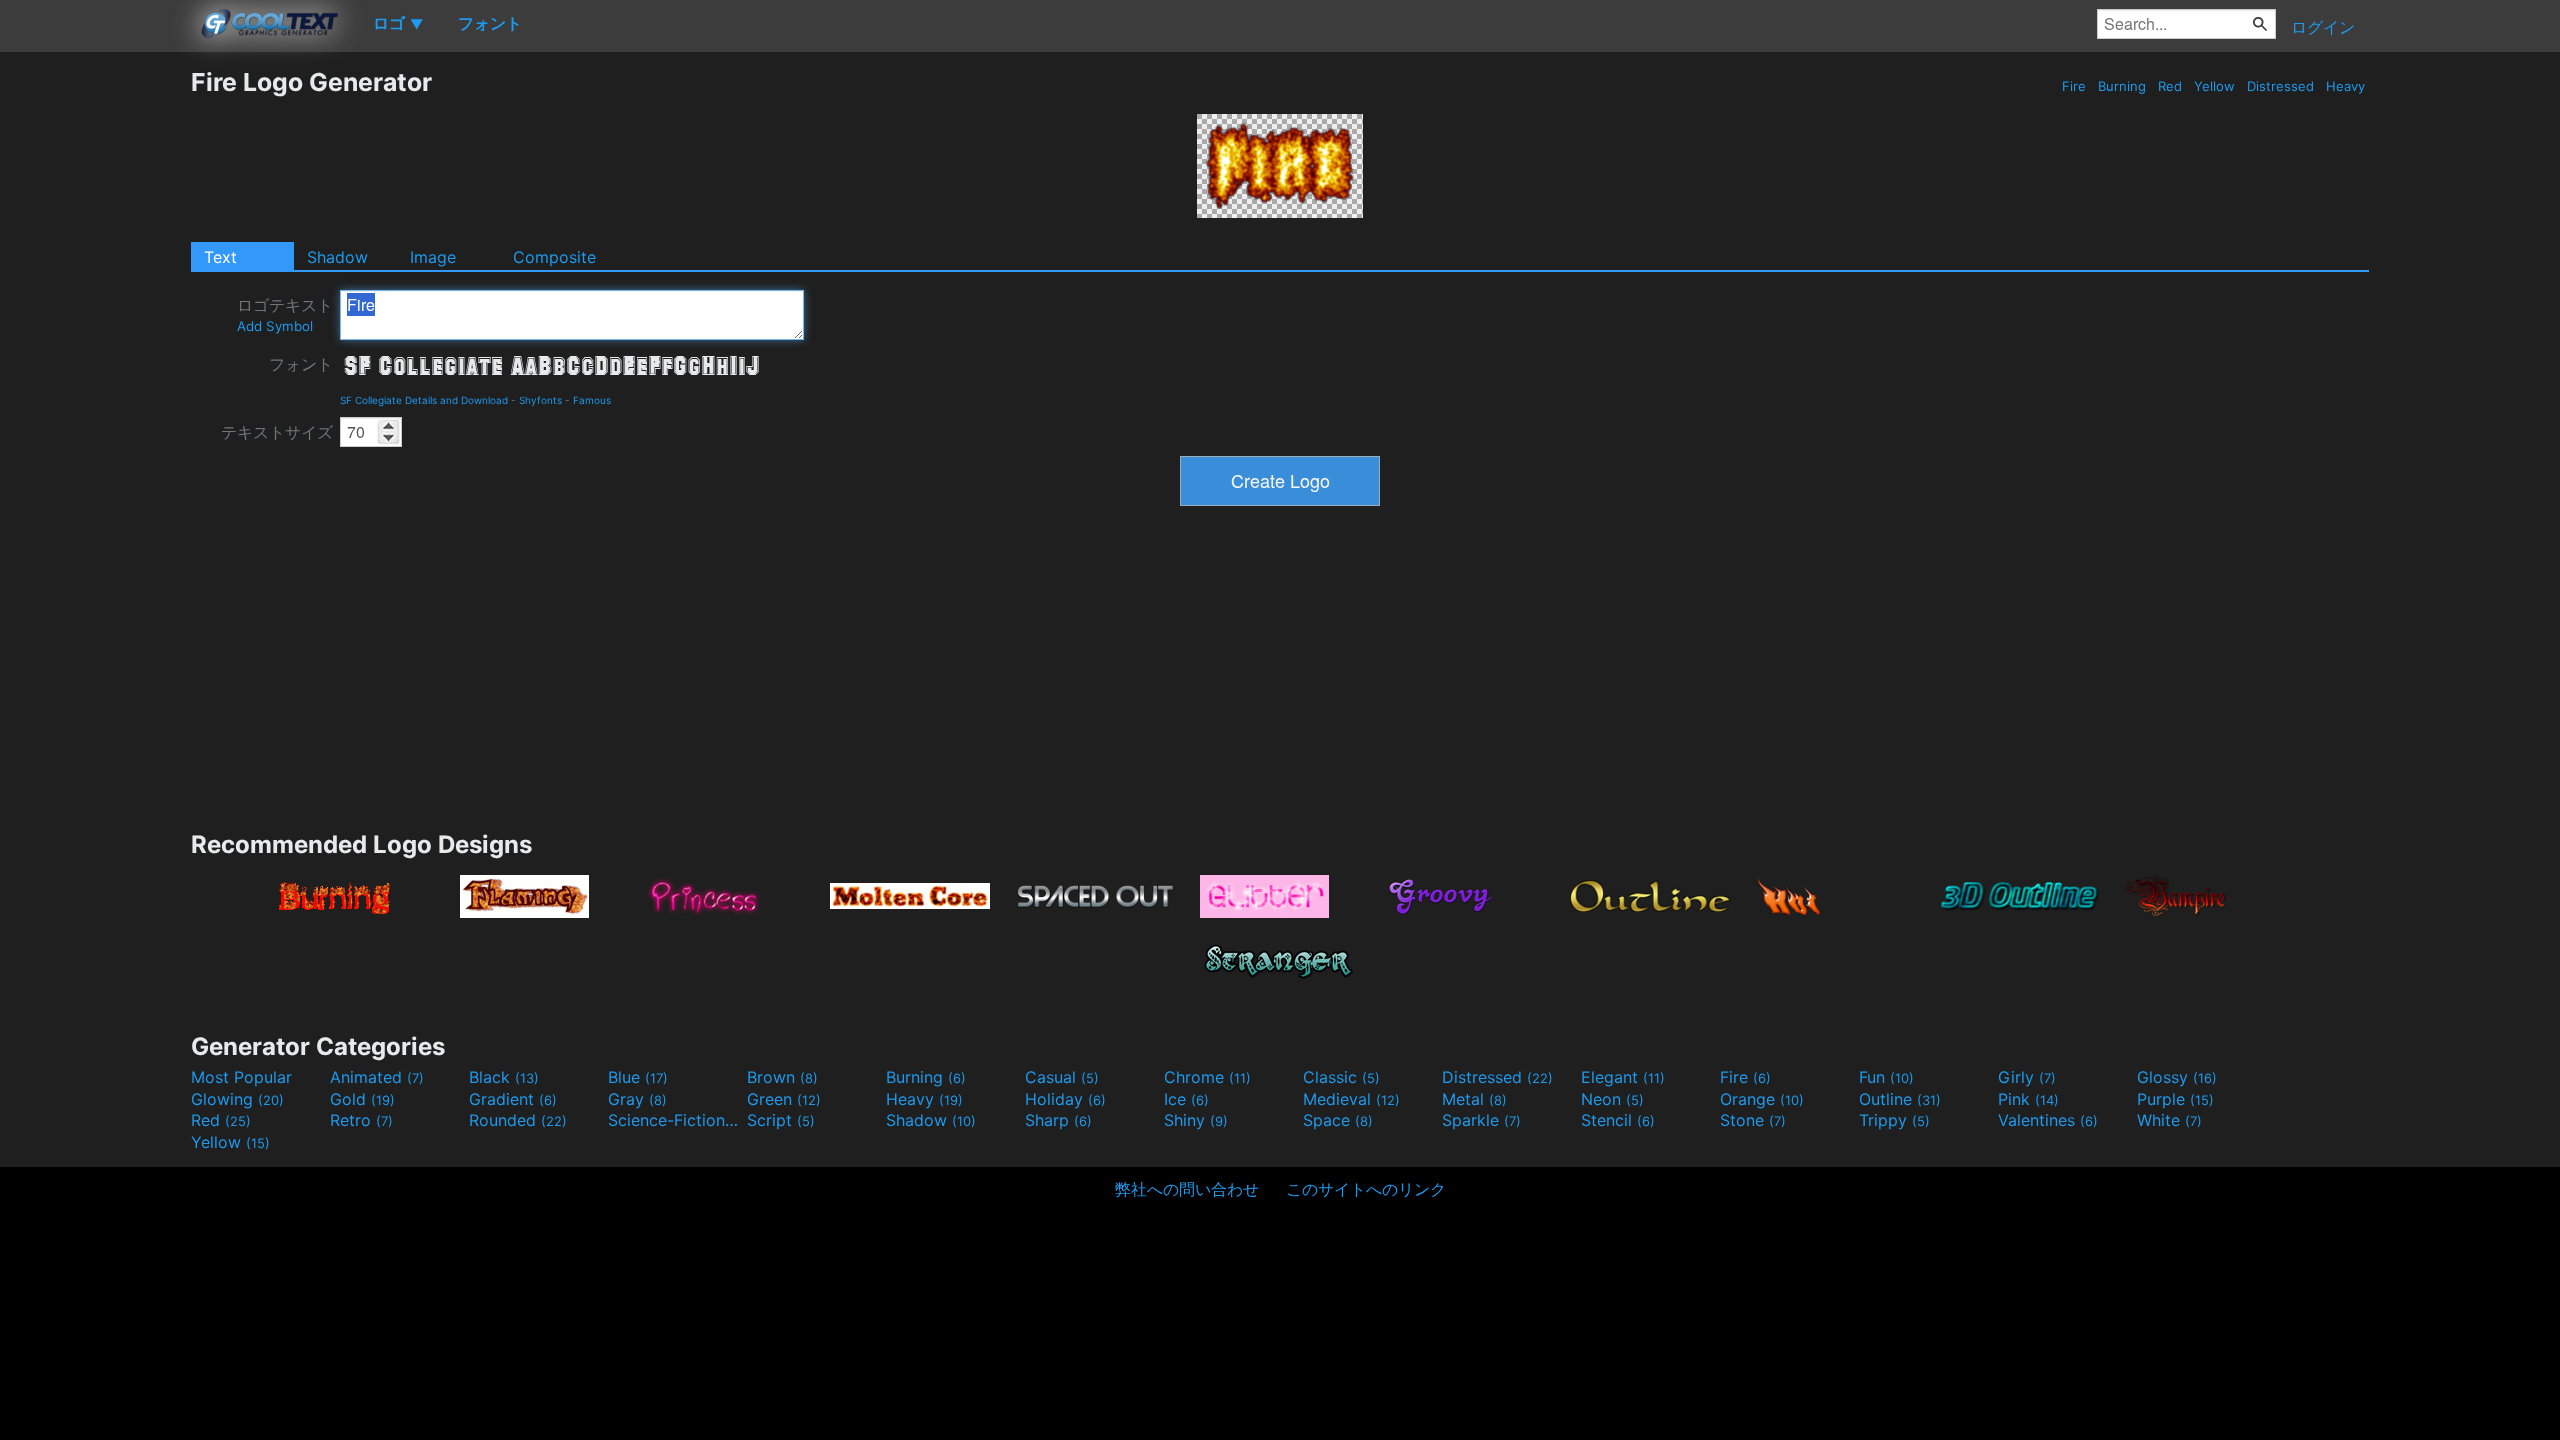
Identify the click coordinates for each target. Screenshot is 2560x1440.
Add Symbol (275, 326)
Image (433, 257)
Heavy (2345, 86)
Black (504, 1077)
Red (2170, 86)
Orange (1762, 1099)
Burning (2122, 86)
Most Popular (241, 1077)
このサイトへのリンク (1366, 1189)
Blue (638, 1077)
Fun (1886, 1077)
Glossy (2177, 1077)
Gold (362, 1099)
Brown (782, 1077)
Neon (1612, 1099)
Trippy (1894, 1120)
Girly (2027, 1077)
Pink (2028, 1099)
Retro (361, 1120)
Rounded (518, 1120)
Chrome (1207, 1077)
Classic (1341, 1077)
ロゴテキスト (285, 314)
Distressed (2280, 86)
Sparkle (1481, 1120)
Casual (1062, 1077)
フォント (301, 364)
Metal (1474, 1099)
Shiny (1196, 1120)
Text (220, 257)
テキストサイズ (277, 432)
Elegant (1623, 1077)
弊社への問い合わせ (1187, 1189)
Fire (2074, 86)
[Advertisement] (95, 367)
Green (784, 1099)
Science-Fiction (675, 1120)
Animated (377, 1077)
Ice (1186, 1099)
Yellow (2214, 86)
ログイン (2323, 27)
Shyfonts (540, 400)
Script (781, 1120)
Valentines (2048, 1120)
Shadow (337, 257)
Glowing (237, 1099)
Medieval (1351, 1099)
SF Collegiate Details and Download (424, 400)
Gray (637, 1099)
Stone (1753, 1120)
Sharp (1058, 1120)
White (2169, 1120)
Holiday (1065, 1099)
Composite (554, 257)
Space (1338, 1120)
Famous (592, 400)
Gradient (513, 1099)
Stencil (1618, 1120)
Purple (2175, 1099)
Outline (1900, 1099)
